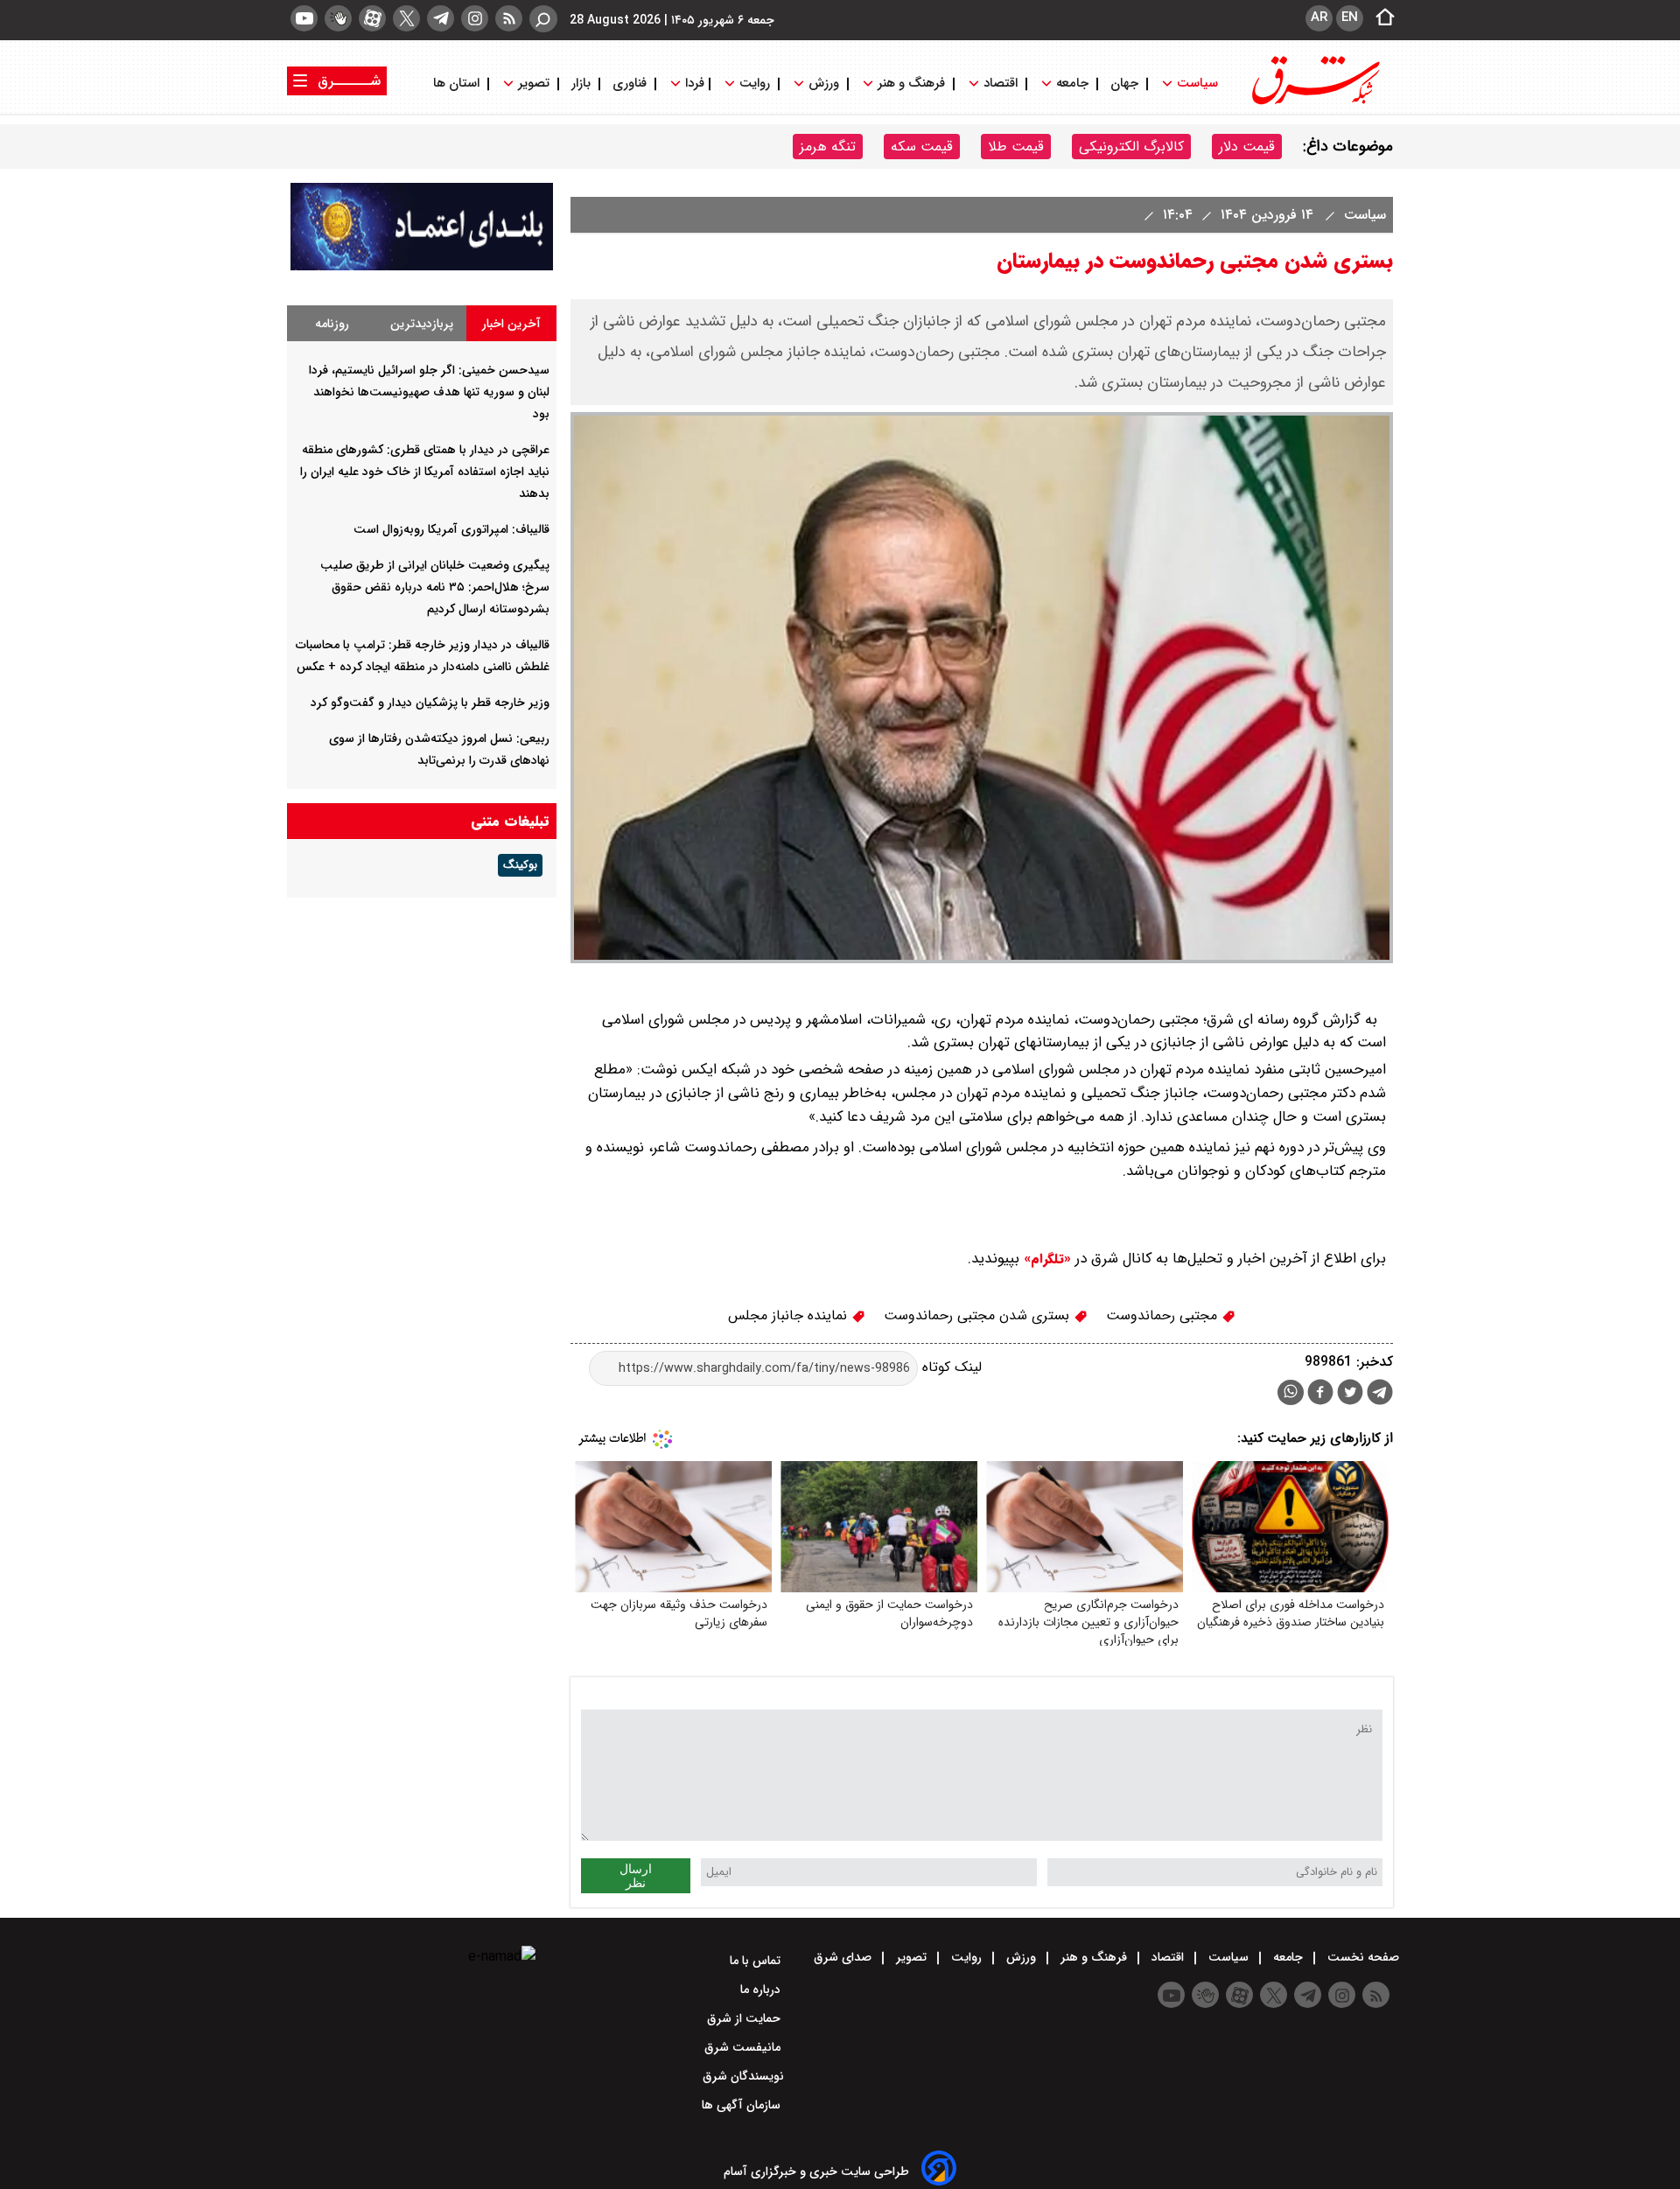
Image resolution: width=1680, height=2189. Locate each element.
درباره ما (762, 1990)
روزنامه (332, 324)
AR (1319, 17)
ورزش (824, 84)
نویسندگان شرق (743, 2076)
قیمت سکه (922, 147)
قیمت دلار (1247, 147)
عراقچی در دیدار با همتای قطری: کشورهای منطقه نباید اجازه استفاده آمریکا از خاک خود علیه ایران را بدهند (425, 472)
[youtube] (304, 18)
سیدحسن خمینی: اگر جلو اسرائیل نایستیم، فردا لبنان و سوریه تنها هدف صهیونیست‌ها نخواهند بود (429, 392)
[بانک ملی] (422, 266)
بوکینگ (520, 865)
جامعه (1072, 84)
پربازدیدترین (422, 324)
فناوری (630, 84)
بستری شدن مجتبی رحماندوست (979, 1315)
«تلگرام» (1045, 1259)
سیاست (1197, 84)
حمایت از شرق (745, 2018)
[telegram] (441, 18)
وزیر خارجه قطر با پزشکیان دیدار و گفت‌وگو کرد (430, 703)
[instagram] (475, 18)
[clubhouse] (338, 18)
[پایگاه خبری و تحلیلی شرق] (1314, 103)
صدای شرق (844, 1957)
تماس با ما (757, 1961)
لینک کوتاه (950, 1368)
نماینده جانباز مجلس (790, 1315)
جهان (1124, 84)
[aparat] (372, 18)
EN (1350, 17)
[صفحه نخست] (1380, 18)
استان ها (458, 84)
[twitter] (406, 18)
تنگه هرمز (828, 147)
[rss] (509, 18)
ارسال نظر (636, 1876)
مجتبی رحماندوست (1164, 1315)
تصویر (534, 84)
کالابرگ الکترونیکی (1131, 147)
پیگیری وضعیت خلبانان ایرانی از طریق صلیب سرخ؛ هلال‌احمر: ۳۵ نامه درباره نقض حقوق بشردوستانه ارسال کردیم (435, 587)
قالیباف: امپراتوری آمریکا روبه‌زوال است (451, 529)
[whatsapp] (1291, 1392)
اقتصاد (1001, 84)
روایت (755, 84)
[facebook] (1320, 1394)
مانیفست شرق (744, 2047)
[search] (543, 19)
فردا (693, 84)
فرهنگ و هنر (911, 84)
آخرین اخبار (511, 324)
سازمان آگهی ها (743, 2105)
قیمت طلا (1016, 147)
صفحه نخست (1361, 1957)
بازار (581, 84)
